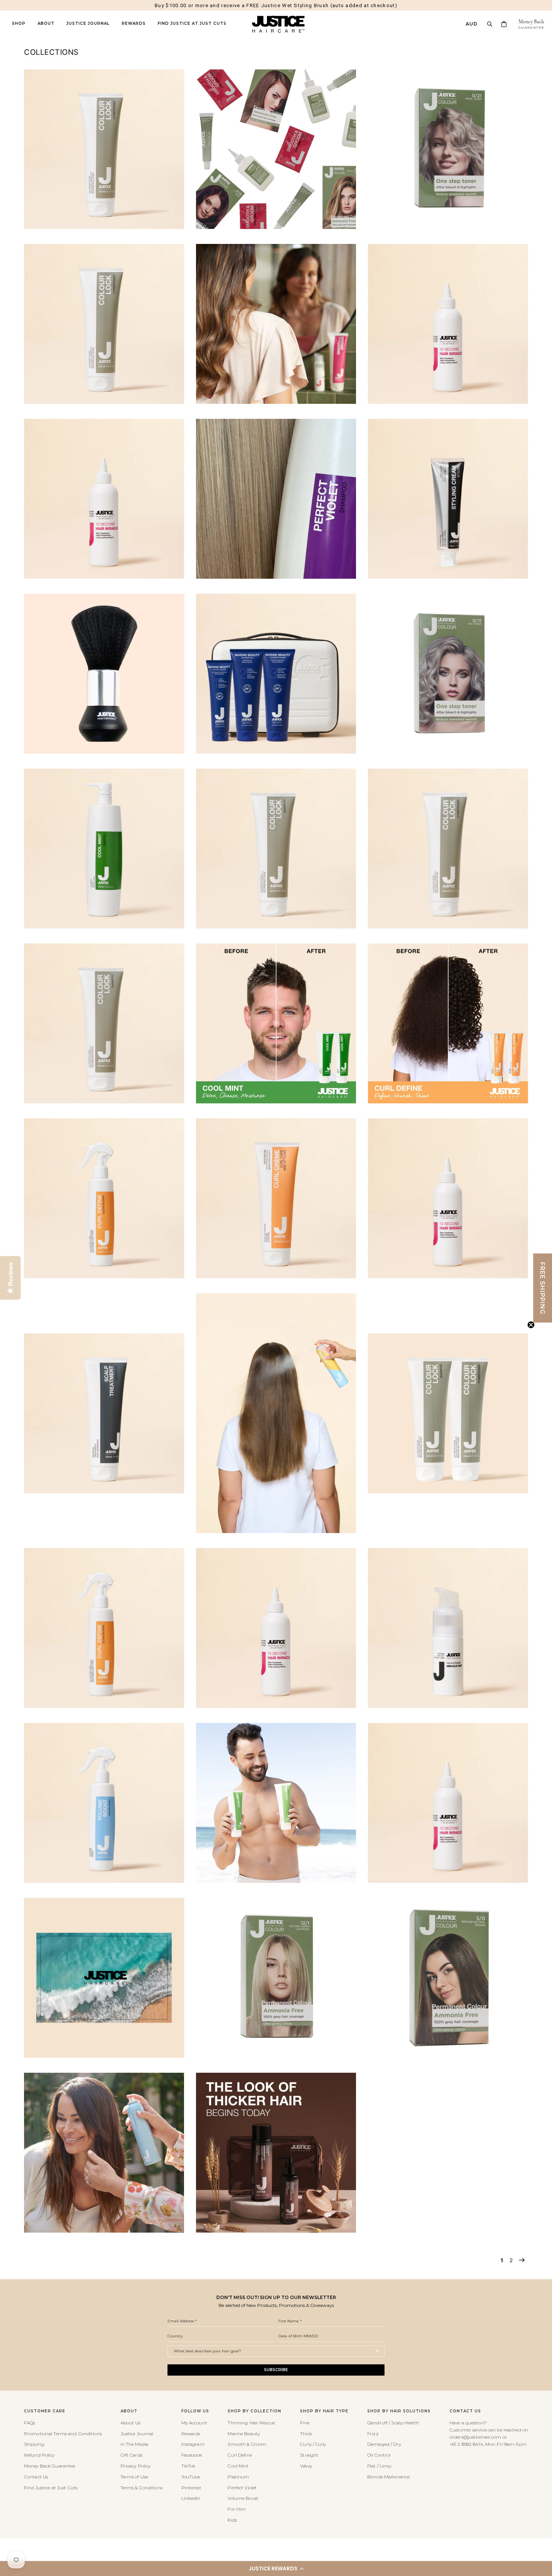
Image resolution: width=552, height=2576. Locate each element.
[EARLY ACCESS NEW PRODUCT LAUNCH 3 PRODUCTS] (104, 1706)
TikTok (189, 2466)
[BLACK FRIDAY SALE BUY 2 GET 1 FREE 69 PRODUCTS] (104, 577)
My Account (194, 2423)
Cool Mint (238, 2466)
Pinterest (191, 2488)
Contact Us (36, 2477)
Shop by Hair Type (324, 2411)
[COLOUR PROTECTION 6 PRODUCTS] (104, 1101)
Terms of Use (134, 2477)
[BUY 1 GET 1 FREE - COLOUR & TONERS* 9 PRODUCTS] (448, 752)
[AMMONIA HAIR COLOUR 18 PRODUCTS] (448, 227)
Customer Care (45, 2411)
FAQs (29, 2423)
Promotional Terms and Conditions (63, 2434)
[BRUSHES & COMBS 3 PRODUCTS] (104, 752)
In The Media (134, 2444)
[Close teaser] (531, 1325)
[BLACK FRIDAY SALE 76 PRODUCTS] (448, 402)
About (46, 24)
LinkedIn (191, 2498)
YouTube (191, 2477)
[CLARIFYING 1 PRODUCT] (276, 926)
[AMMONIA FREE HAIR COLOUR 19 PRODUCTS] (276, 227)
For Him (237, 2509)
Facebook (192, 2455)
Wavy (306, 2466)
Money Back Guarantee (50, 2466)
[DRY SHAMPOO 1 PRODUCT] (276, 1531)
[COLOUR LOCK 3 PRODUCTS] (448, 926)
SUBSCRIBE (276, 2370)
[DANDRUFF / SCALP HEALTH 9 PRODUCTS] (104, 1491)
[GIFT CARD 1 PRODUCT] (104, 2056)
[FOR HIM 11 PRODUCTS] (276, 1881)
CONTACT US (465, 2411)
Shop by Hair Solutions (399, 2411)
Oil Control (379, 2455)
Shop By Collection (254, 2411)
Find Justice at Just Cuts (192, 24)
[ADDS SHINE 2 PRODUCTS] (104, 227)
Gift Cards (131, 2455)
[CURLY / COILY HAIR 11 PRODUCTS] (276, 1276)
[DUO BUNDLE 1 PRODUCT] (448, 1491)
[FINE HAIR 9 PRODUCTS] (448, 1706)
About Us (131, 2423)
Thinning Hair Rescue (251, 2423)
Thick (306, 2434)
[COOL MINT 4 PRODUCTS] (276, 1101)
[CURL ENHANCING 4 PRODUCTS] (104, 1276)
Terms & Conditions (142, 2488)
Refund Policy (39, 2455)
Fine (305, 2423)
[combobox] (274, 2351)
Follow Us (195, 2411)
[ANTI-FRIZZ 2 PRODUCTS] (104, 402)
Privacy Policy (136, 2466)
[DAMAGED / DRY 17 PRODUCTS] (448, 1276)
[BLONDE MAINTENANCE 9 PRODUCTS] (276, 577)
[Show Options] (377, 2351)
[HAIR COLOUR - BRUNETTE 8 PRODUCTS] (448, 2056)
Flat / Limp (379, 2466)
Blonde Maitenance (388, 2477)
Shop (19, 24)
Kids (232, 2520)
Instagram (193, 2444)
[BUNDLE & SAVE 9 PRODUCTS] (276, 752)
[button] (276, 2568)
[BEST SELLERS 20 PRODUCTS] (276, 402)
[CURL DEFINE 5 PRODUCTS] (448, 1101)
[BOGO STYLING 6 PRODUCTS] (448, 577)
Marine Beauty (244, 2434)
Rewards (134, 24)
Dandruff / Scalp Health (393, 2423)
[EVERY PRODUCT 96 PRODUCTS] (276, 1706)
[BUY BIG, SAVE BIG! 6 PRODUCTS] (104, 926)
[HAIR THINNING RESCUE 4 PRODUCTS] (276, 2231)
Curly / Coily (313, 2444)
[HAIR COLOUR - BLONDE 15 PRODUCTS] (276, 2056)
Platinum (238, 2477)
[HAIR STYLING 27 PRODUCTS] (104, 2231)
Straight (309, 2455)
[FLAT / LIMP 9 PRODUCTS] (104, 1881)
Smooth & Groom (247, 2444)
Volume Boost (243, 2498)
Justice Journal (88, 24)
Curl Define (240, 2455)
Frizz (373, 2434)
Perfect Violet (242, 2488)
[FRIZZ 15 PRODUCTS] (448, 1881)
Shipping (34, 2444)
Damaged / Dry (384, 2444)
